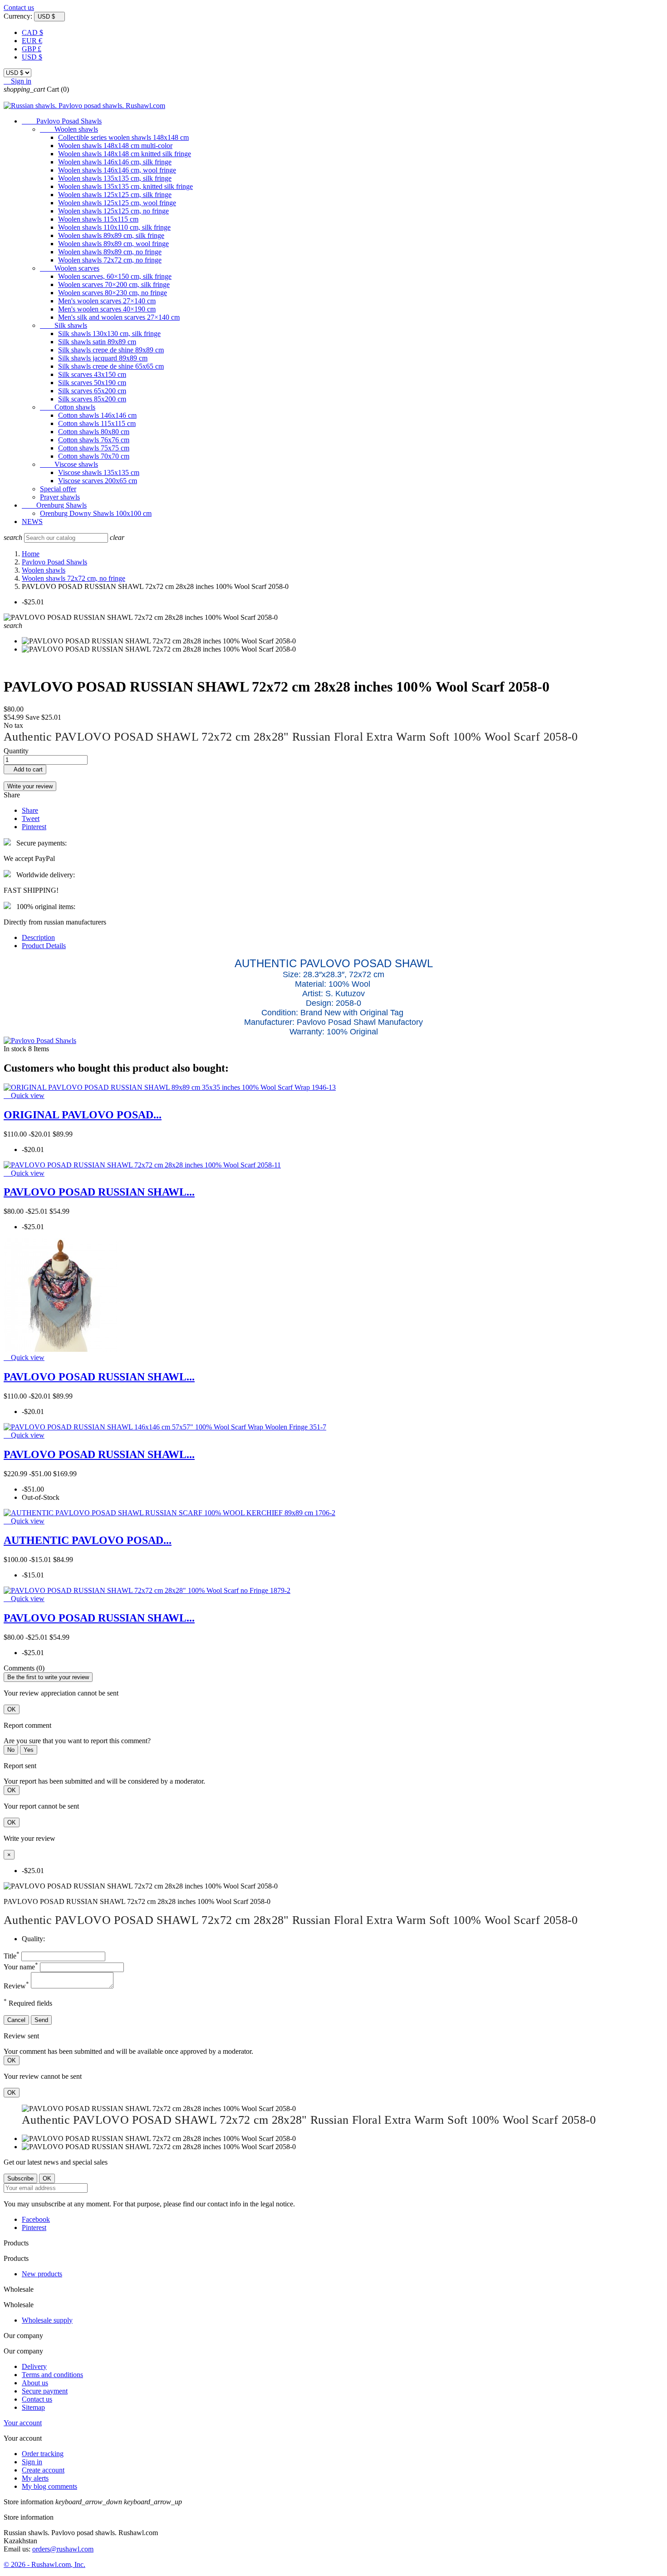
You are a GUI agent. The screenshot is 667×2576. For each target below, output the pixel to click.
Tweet (31, 818)
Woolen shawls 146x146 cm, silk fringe (115, 162)
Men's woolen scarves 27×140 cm (107, 301)
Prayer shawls (60, 497)
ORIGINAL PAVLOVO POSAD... (83, 1115)
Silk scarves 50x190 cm (92, 383)
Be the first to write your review (48, 1677)
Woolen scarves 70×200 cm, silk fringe (114, 284)
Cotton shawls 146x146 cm (97, 415)
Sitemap (33, 2407)
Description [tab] (38, 937)
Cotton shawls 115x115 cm (97, 423)
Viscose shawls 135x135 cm (99, 472)
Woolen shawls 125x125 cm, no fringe (113, 211)
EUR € (32, 41)
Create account (43, 2470)
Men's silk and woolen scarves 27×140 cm (119, 317)
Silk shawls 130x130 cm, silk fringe (109, 334)
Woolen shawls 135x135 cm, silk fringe (115, 178)
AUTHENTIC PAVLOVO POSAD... (88, 1540)
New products (42, 2274)
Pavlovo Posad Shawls (62, 121)
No (11, 1750)
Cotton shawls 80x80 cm (94, 432)
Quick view (24, 1095)
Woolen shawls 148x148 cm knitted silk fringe (125, 154)
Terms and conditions (52, 2375)
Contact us (19, 7)
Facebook (36, 2219)
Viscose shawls (69, 464)
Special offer (58, 489)
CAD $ (32, 32)
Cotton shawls (68, 407)
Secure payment (45, 2391)
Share (30, 810)
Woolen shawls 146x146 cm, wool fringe (117, 170)
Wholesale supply (47, 2320)
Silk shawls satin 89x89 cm (97, 342)
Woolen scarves (70, 268)
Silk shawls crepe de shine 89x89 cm (111, 350)
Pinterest (34, 827)
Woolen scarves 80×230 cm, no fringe (113, 293)
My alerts (35, 2478)
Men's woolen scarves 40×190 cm (107, 309)
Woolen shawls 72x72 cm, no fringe (110, 260)
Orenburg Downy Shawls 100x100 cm (96, 513)
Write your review (30, 786)
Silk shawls (64, 325)
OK (12, 1709)
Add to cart (25, 769)
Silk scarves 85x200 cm (92, 399)
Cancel (16, 2020)
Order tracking (43, 2454)
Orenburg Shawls (54, 505)
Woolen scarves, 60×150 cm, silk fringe (115, 276)
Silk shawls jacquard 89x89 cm (103, 358)
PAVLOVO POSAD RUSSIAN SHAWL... (99, 1192)
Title (12, 1956)
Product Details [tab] (44, 946)
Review (16, 1986)
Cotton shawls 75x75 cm (94, 448)
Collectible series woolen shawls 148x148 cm (123, 137)
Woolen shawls (69, 129)
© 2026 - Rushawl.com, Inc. (44, 2564)
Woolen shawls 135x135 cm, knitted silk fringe (125, 186)
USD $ (32, 57)
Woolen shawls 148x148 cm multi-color (115, 146)
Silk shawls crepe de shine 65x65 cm (111, 366)
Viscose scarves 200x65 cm (98, 481)
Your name (21, 1967)
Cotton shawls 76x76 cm (94, 440)
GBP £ (32, 49)
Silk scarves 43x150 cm (92, 374)
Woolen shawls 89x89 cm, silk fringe (111, 235)
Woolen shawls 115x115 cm (98, 219)
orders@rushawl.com (63, 2549)
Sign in (32, 2462)
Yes (29, 1750)
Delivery (34, 2366)
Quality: (33, 1939)
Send (41, 2020)
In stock (15, 1049)
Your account (23, 2423)
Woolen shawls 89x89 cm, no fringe (110, 252)
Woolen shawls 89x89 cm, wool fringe (113, 244)
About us (35, 2383)
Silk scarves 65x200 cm (92, 391)
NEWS (32, 522)
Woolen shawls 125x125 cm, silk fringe (115, 195)
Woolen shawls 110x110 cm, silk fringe (114, 227)
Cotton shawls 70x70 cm (94, 456)
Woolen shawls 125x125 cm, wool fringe (117, 203)
